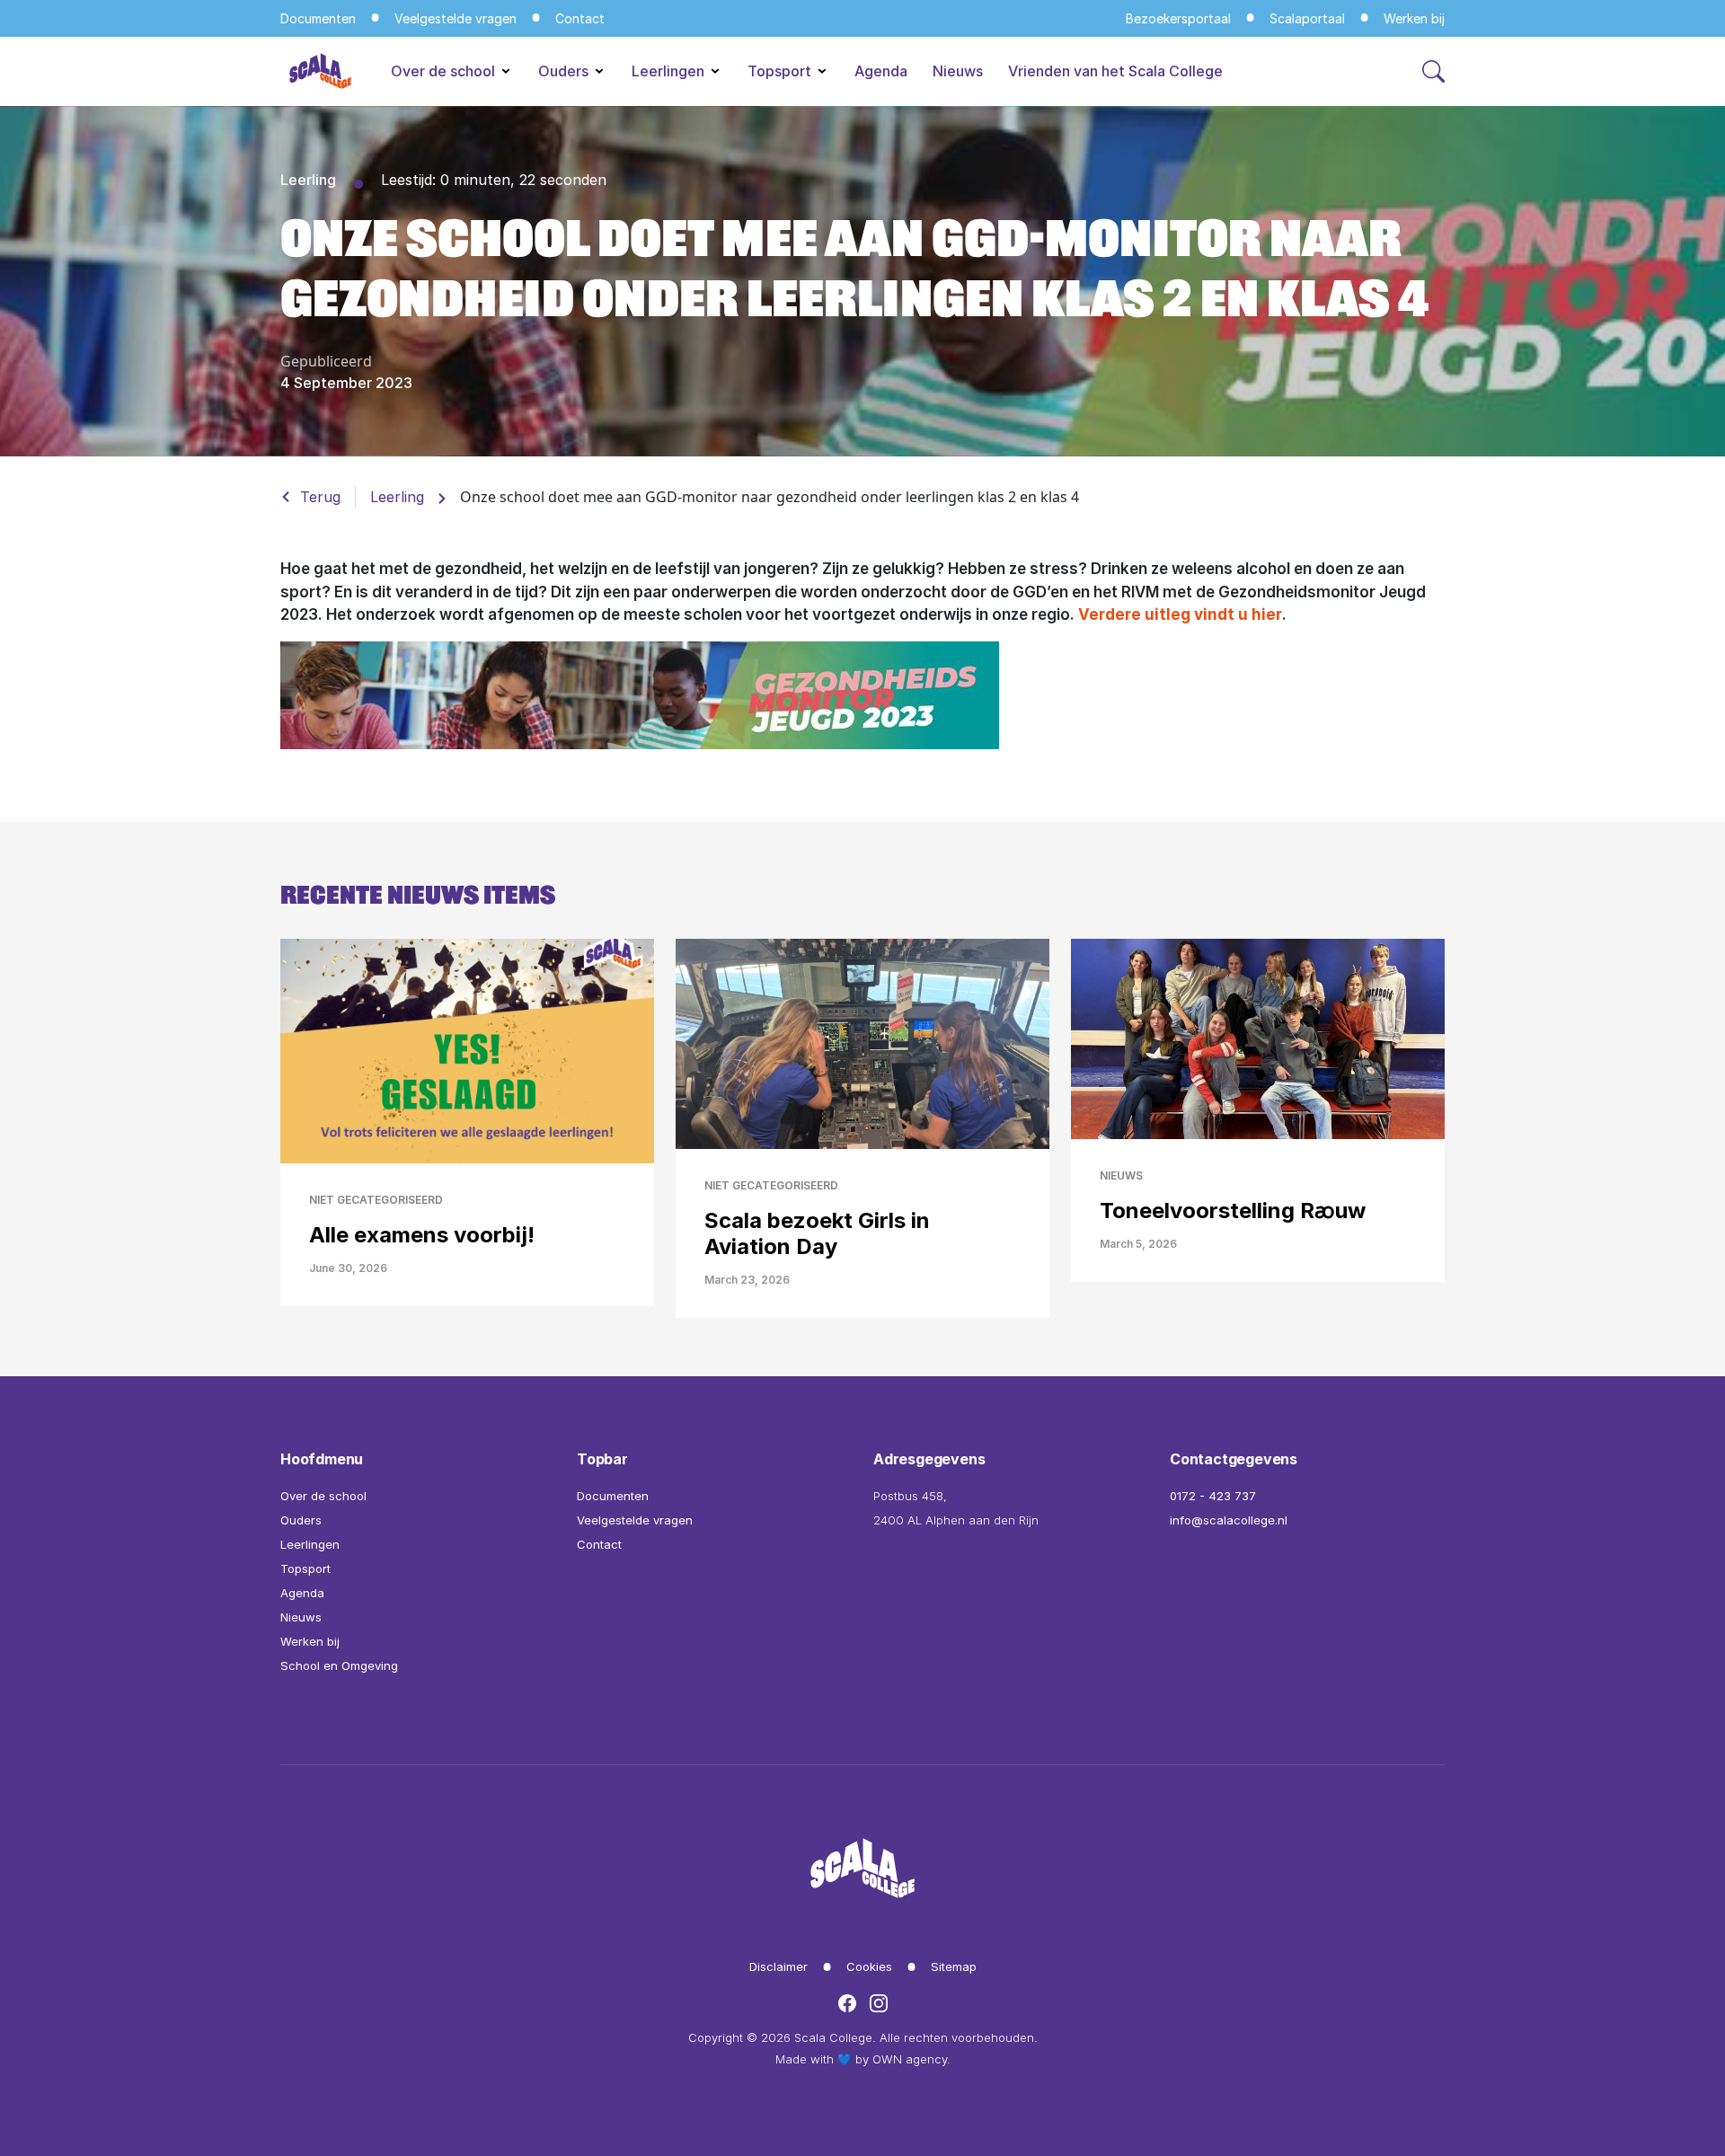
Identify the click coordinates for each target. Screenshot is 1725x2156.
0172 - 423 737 (1213, 1496)
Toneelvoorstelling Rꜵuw (1233, 1211)
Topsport (781, 71)
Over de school (445, 71)
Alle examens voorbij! (422, 1235)
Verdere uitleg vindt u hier (1180, 614)
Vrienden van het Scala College (1115, 71)
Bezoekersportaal (1178, 18)
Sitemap (954, 1966)
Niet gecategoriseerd (376, 1200)
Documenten (318, 18)
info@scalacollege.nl (1229, 1520)
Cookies (869, 1966)
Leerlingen (670, 71)
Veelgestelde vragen (456, 18)
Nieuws (958, 71)
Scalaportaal (1307, 18)
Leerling (308, 180)
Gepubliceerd (326, 361)
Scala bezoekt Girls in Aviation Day (817, 1233)
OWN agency (910, 2059)
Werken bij (1414, 18)
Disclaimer (778, 1966)
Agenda (881, 71)
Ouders (565, 71)
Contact (580, 18)
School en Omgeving (339, 1666)
